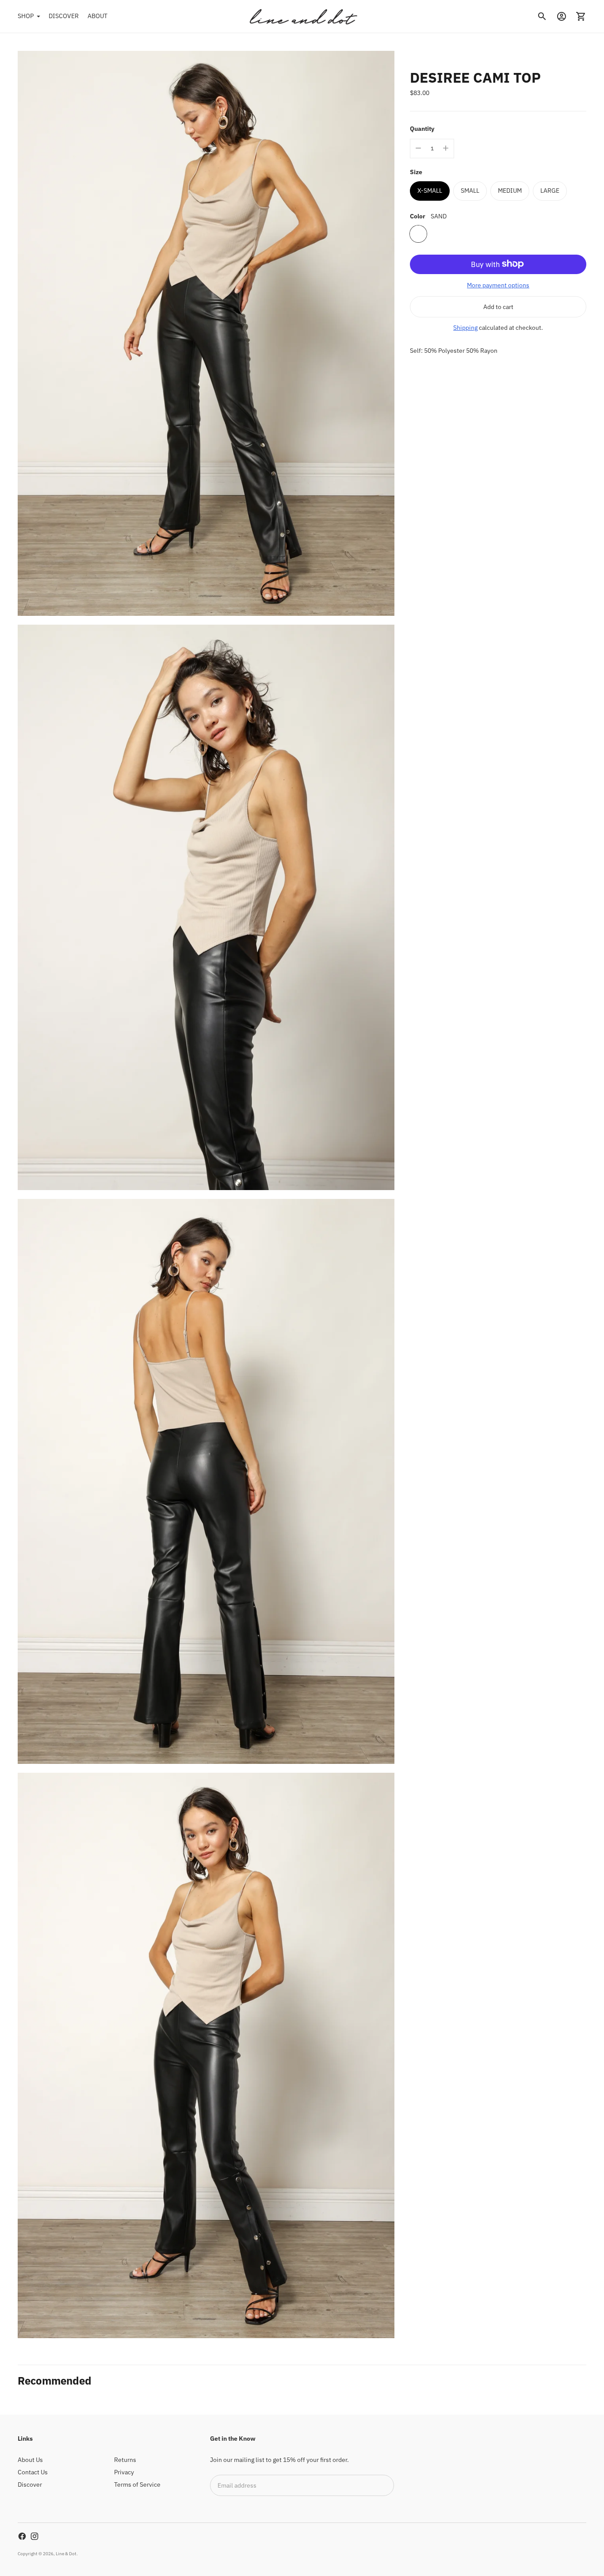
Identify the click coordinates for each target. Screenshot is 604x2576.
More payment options (498, 285)
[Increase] (446, 148)
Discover (30, 2484)
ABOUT (97, 16)
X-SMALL (430, 190)
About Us (30, 2460)
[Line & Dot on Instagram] (34, 2536)
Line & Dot (66, 2554)
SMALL (470, 190)
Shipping (465, 327)
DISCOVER (64, 16)
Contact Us (33, 2472)
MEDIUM (510, 190)
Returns (125, 2460)
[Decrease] (418, 148)
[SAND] (418, 233)
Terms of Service (137, 2484)
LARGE (550, 190)
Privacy (124, 2472)
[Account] (562, 16)
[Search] (542, 16)
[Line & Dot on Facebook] (22, 2536)
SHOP (26, 16)
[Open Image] (206, 333)
